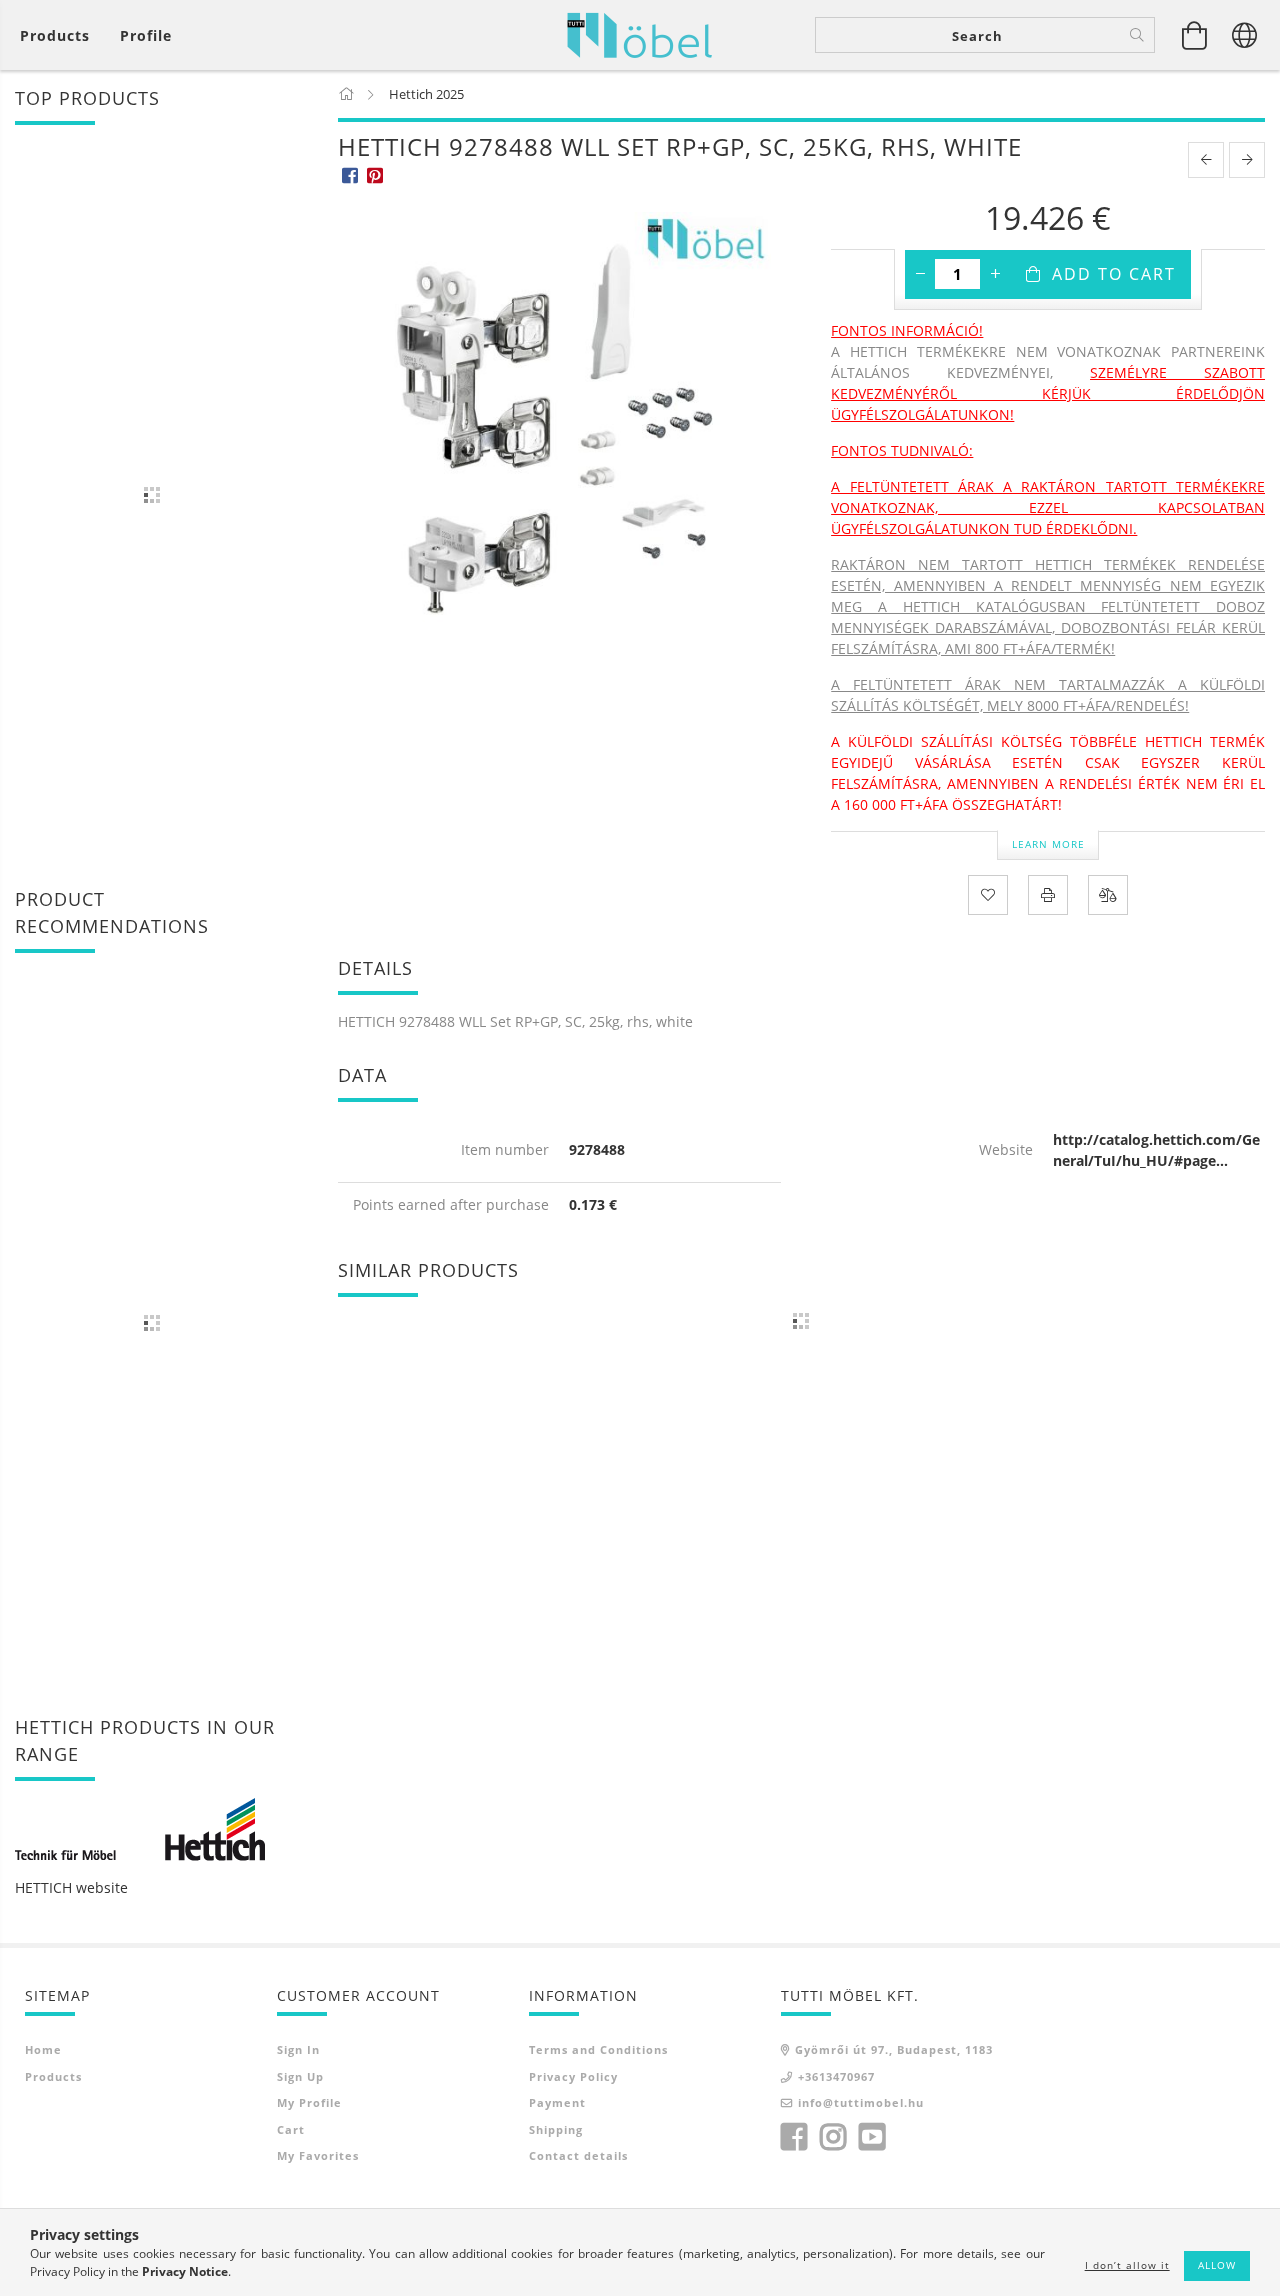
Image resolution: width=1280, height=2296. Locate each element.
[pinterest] (375, 174)
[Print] (1048, 895)
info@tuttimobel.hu (861, 2102)
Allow (1217, 2265)
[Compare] (1108, 895)
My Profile (309, 2102)
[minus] (920, 274)
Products (53, 2076)
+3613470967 (836, 2076)
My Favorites (318, 2155)
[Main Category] (347, 94)
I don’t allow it (1127, 2265)
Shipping (556, 2129)
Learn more (1048, 844)
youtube (872, 2137)
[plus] (995, 274)
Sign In (298, 2049)
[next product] (1247, 160)
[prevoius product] (1206, 160)
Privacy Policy (573, 2076)
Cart (291, 2129)
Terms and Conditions (598, 2049)
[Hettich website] (140, 1827)
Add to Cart (1114, 274)
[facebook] (350, 174)
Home (43, 2049)
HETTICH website (71, 1887)
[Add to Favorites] (988, 895)
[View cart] (1195, 35)
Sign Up (300, 2076)
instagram (833, 2137)
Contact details (578, 2155)
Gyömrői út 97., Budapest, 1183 (894, 2049)
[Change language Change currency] (1245, 35)
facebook (794, 2137)
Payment (557, 2102)
